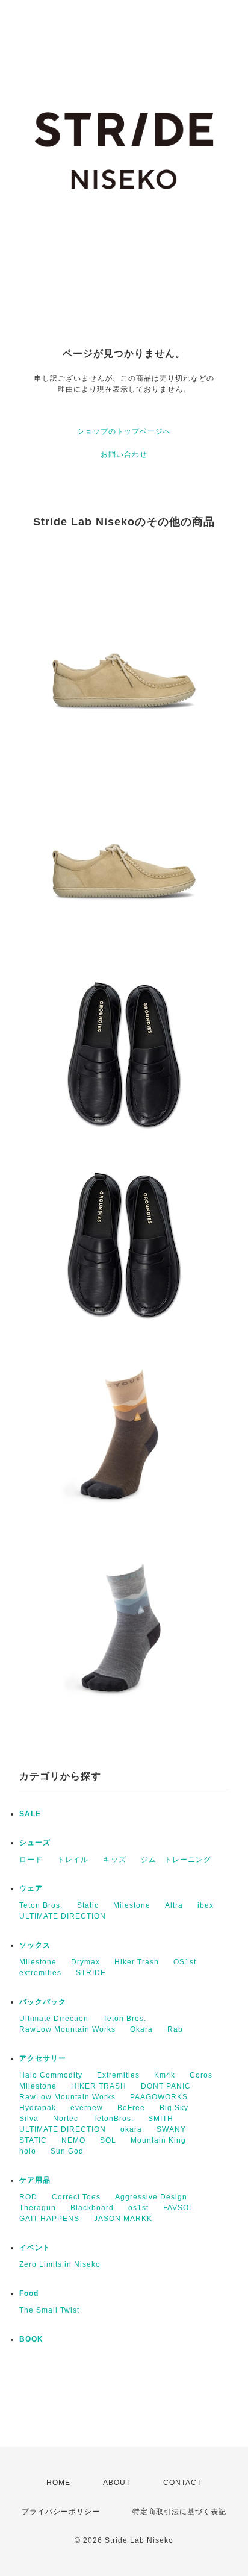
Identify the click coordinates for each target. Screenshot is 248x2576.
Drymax (85, 1962)
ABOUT (117, 2483)
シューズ (35, 1843)
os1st (138, 2208)
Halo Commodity (51, 2075)
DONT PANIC (166, 2086)
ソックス (35, 1945)
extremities (40, 1973)
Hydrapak (38, 2108)
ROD (28, 2197)
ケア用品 (35, 2180)
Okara (141, 2029)
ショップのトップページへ (124, 431)
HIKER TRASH (99, 2086)
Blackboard (92, 2208)
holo (28, 2151)
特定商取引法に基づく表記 (179, 2512)
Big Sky (174, 2108)
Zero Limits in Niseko (60, 2264)
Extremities (118, 2075)
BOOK (31, 2339)
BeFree (131, 2108)
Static (88, 1905)
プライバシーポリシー (61, 2512)
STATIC (33, 2140)
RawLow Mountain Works (67, 2029)
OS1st (185, 1962)
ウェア (31, 1888)
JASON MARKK (123, 2219)
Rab (175, 2029)
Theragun (38, 2208)
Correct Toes (76, 2197)
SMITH (161, 2119)
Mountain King (158, 2140)
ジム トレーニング (176, 1860)
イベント (35, 2248)
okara (131, 2129)
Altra (174, 1905)
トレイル (73, 1860)
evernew (87, 2108)
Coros (201, 2075)
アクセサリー (43, 2058)
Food (29, 2293)
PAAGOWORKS (159, 2097)
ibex (206, 1905)
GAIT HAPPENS (49, 2219)
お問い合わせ (124, 454)
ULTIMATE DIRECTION (63, 1916)
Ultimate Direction (54, 2019)
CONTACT (182, 2483)
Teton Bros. (41, 1905)
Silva (29, 2119)
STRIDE (91, 1973)
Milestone (132, 1905)
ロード (31, 1860)
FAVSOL (178, 2208)
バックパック (43, 2002)
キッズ (115, 1860)
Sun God (67, 2151)
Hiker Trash (137, 1962)
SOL (108, 2140)
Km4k (165, 2075)
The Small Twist (49, 2310)
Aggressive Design (151, 2197)
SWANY (171, 2129)
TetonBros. (113, 2119)
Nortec (66, 2119)
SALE (30, 1814)
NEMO (73, 2140)
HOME (58, 2483)
